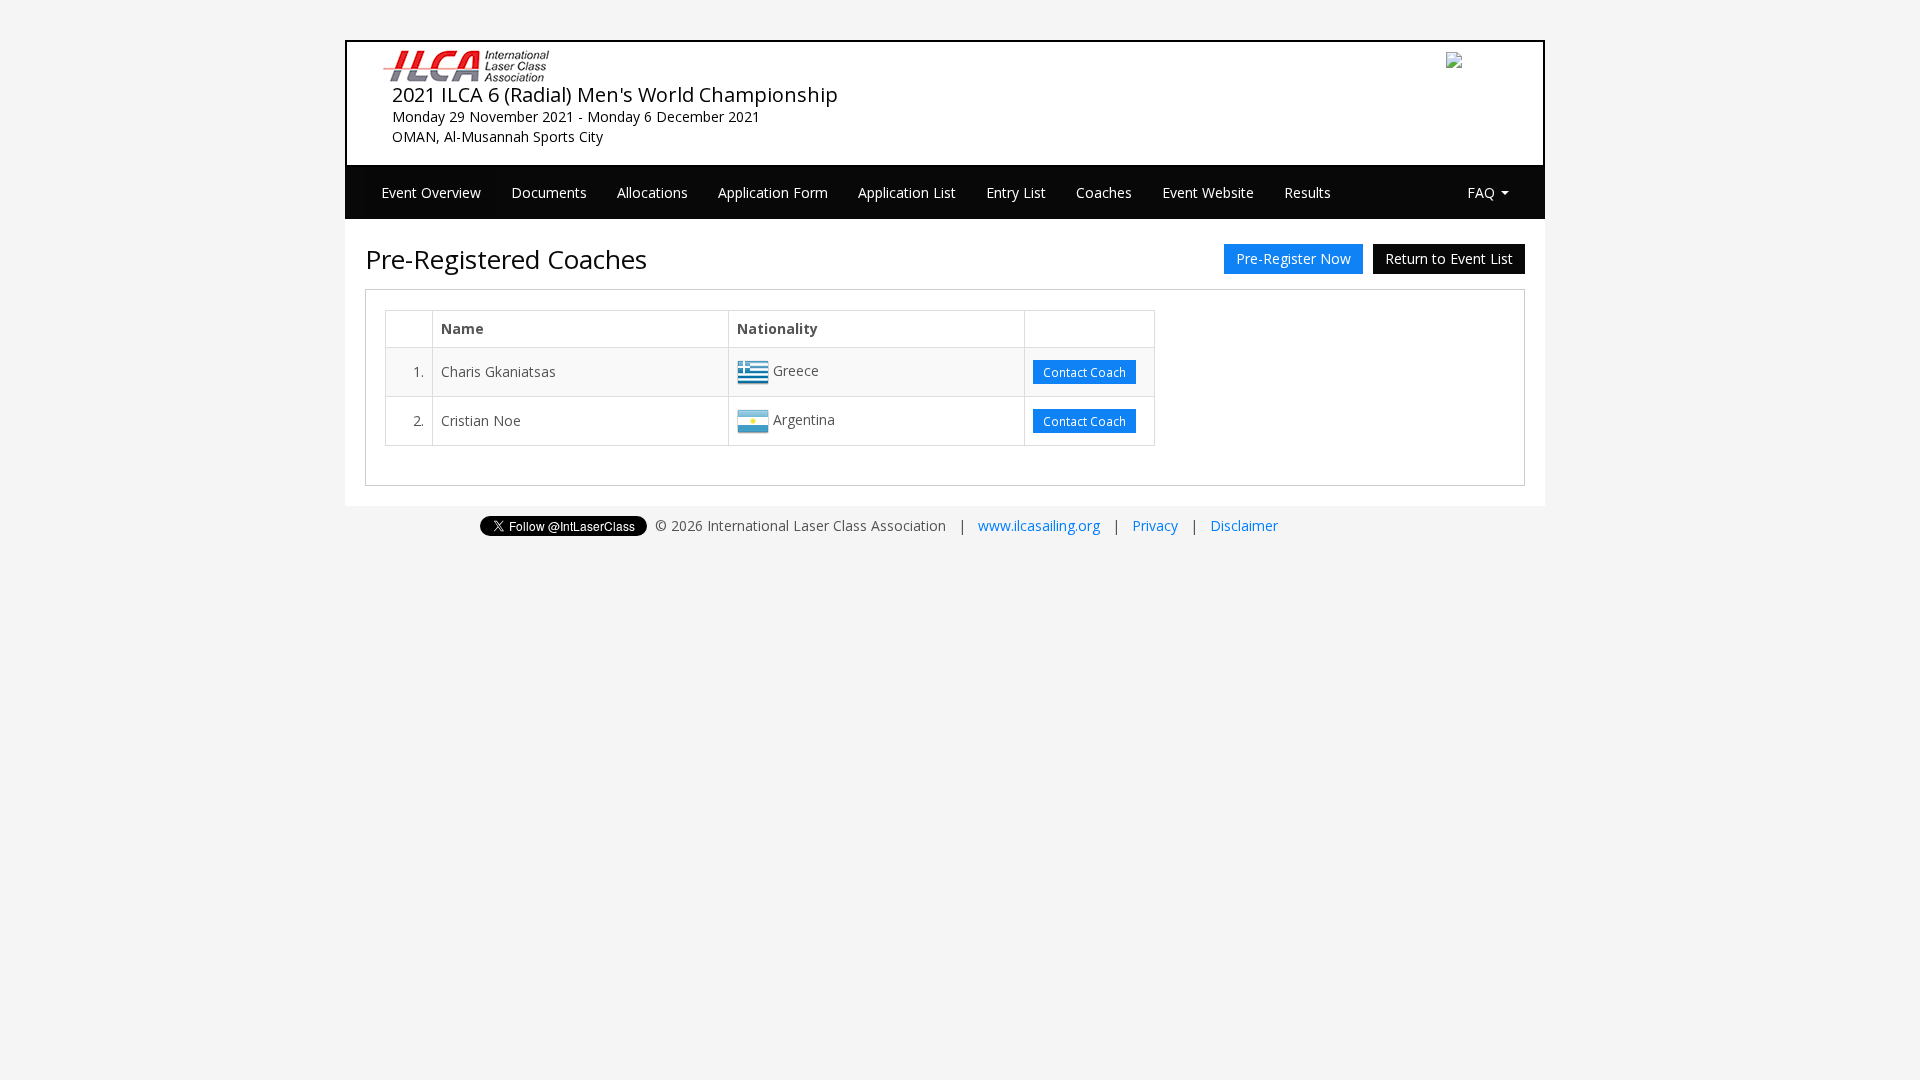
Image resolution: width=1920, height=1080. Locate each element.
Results (1307, 192)
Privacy (1155, 525)
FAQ (1483, 192)
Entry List (1016, 192)
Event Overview (431, 192)
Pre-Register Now (1293, 258)
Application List (907, 192)
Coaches (1104, 192)
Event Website (1208, 192)
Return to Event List (1449, 258)
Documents (549, 192)
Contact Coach (1084, 372)
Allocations (652, 192)
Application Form (773, 192)
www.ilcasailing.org (1039, 525)
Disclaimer (1244, 525)
